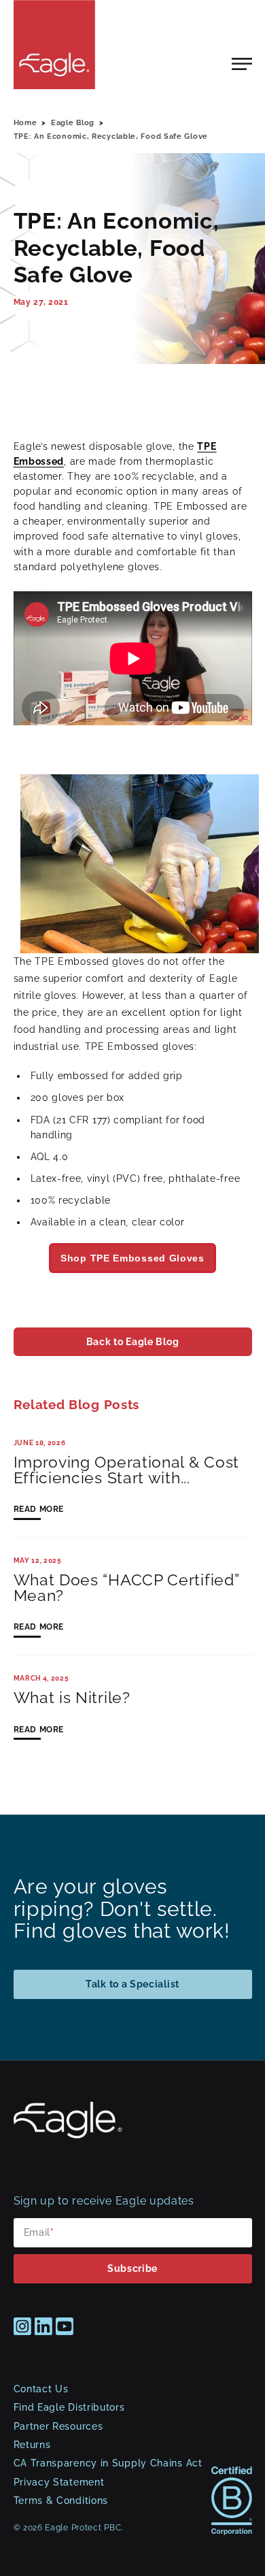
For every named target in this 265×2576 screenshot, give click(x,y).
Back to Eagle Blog (132, 1342)
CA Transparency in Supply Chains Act (108, 2463)
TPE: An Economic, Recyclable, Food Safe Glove (111, 136)
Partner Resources (58, 2426)
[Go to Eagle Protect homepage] (68, 2135)
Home (25, 122)
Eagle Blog (73, 122)
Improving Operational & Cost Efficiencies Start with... (127, 1470)
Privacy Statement (59, 2482)
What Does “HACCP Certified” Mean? (127, 1588)
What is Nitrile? (72, 1698)
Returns (32, 2445)
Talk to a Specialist (132, 1984)
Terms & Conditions (61, 2500)
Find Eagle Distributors (69, 2407)
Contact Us (41, 2389)
